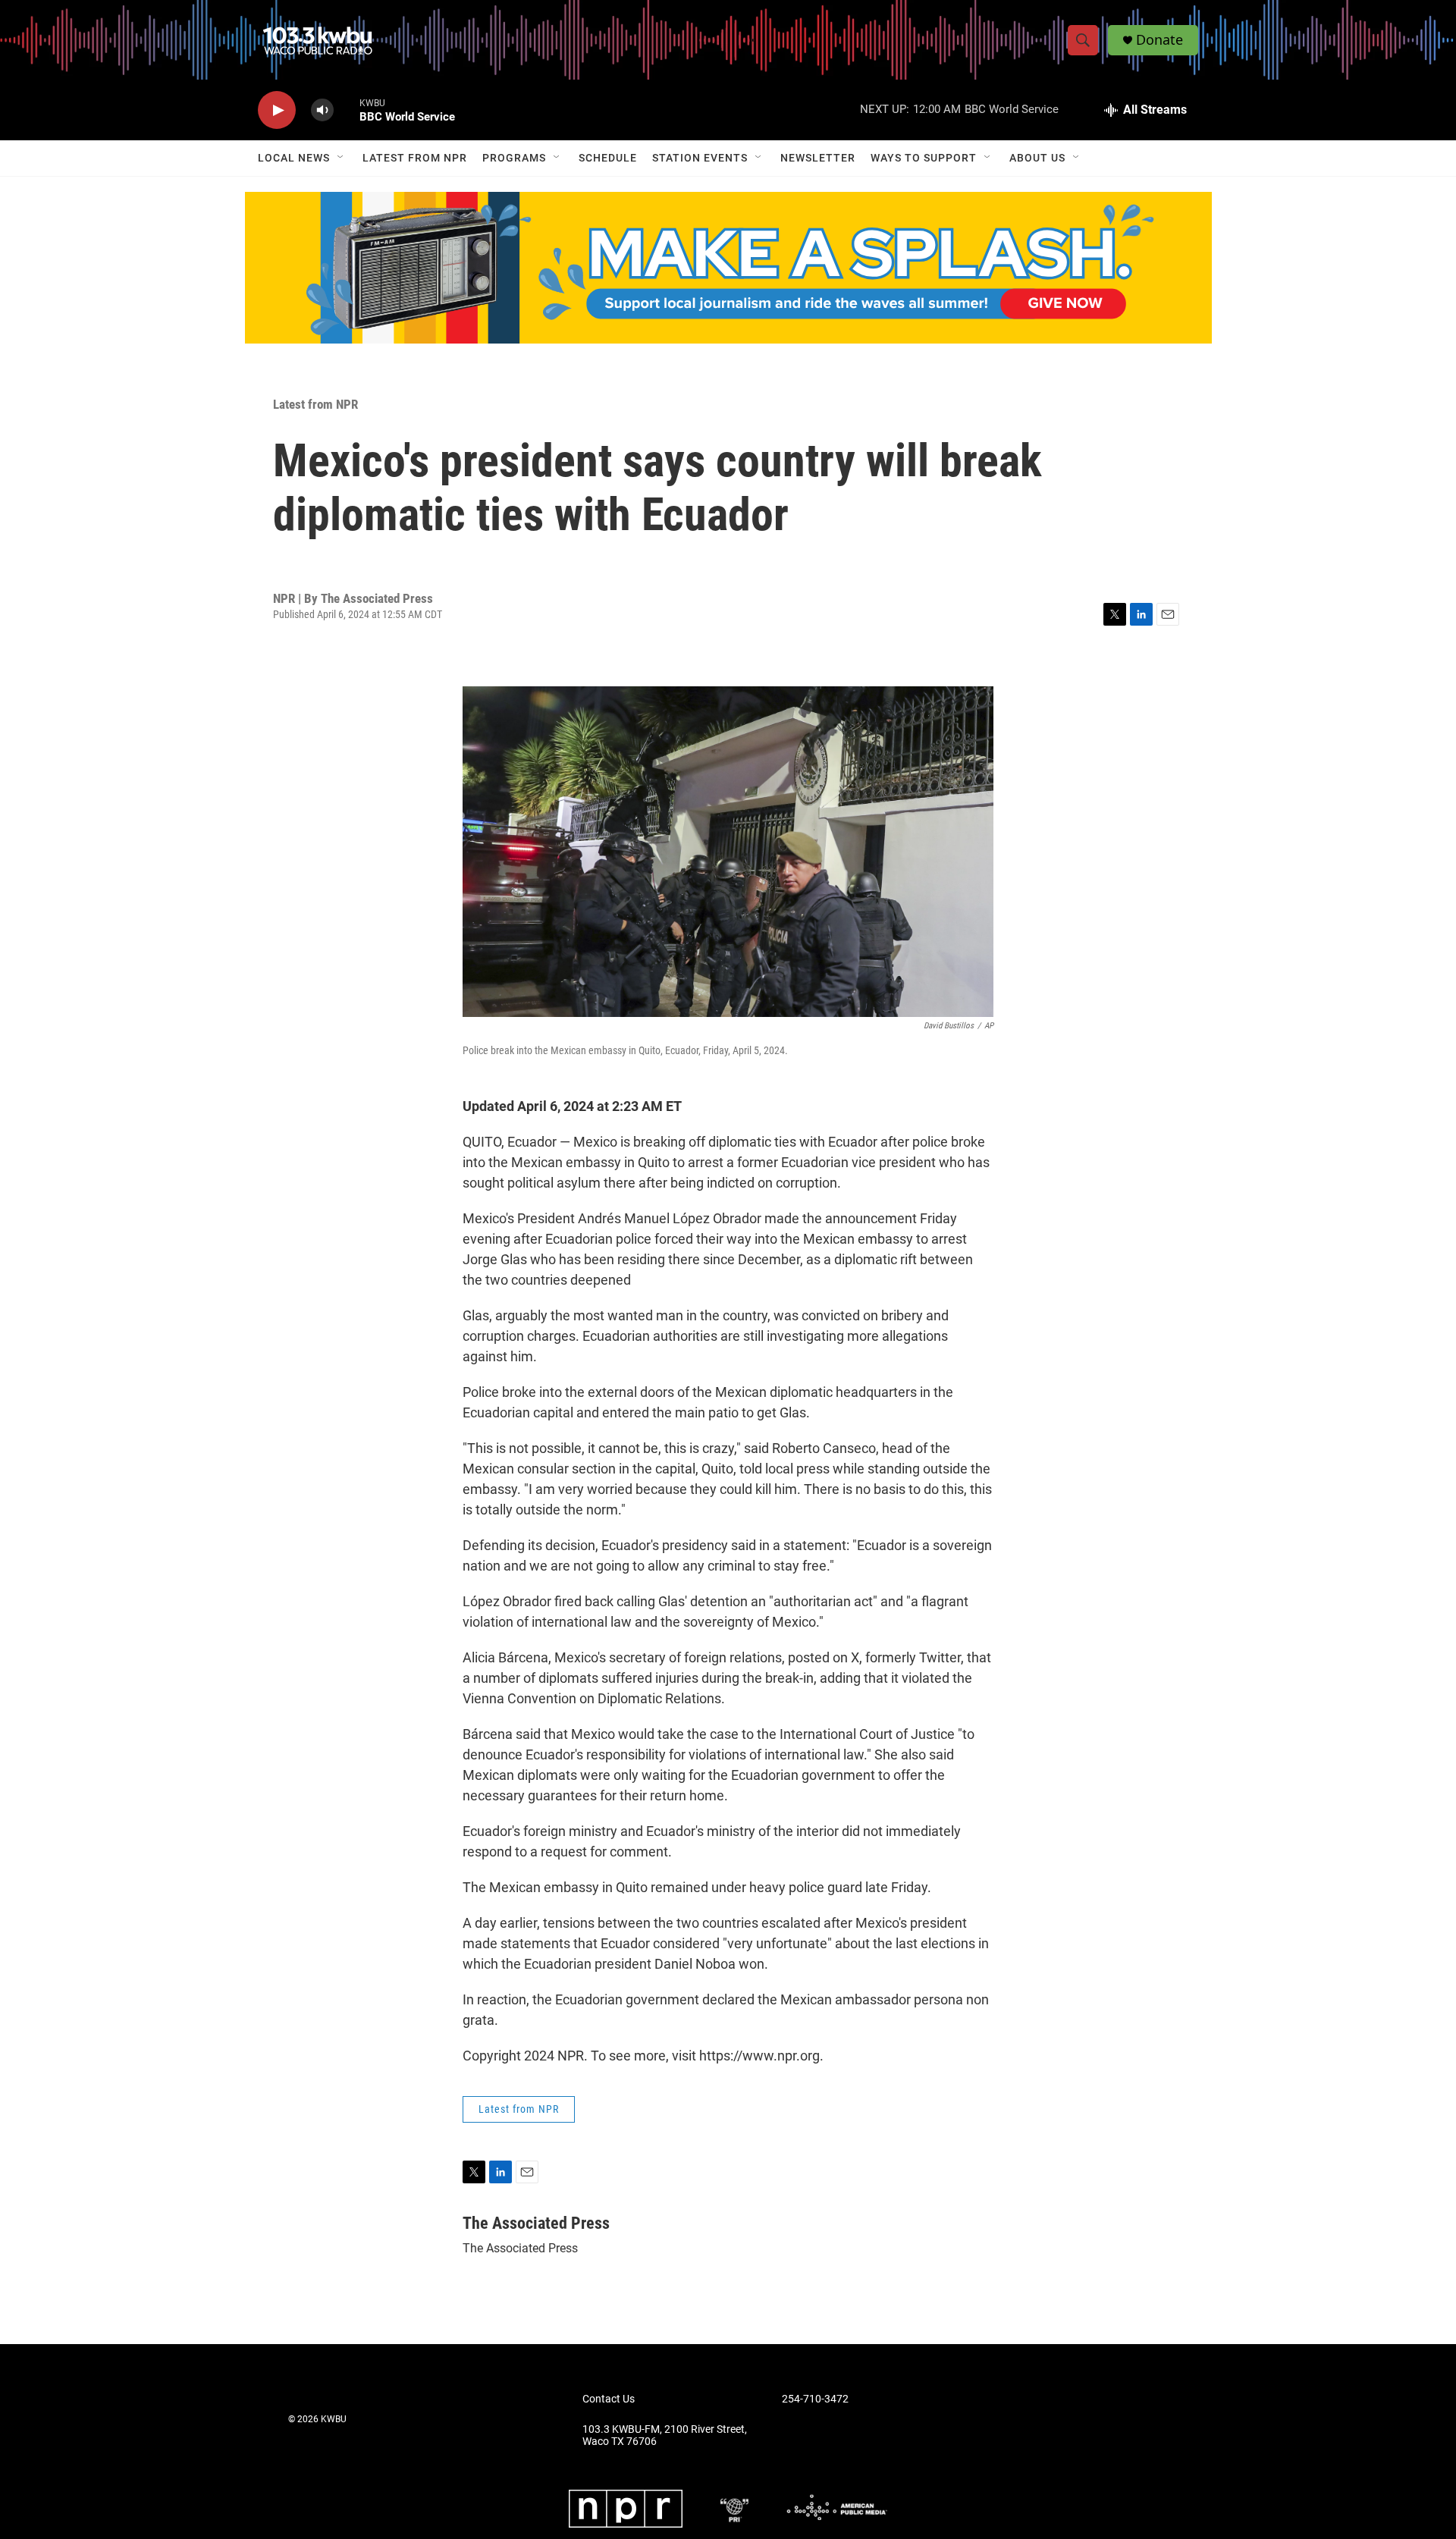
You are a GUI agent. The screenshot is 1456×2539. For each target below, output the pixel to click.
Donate (1159, 40)
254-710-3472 (815, 2399)
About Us (1037, 158)
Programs (514, 158)
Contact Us (609, 2399)
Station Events (700, 158)
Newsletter (818, 158)
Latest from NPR (415, 158)
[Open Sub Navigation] (341, 158)
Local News (294, 158)
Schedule (608, 158)
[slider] (347, 110)
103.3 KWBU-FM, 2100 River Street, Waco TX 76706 (665, 2435)
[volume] (322, 110)
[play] (277, 110)
